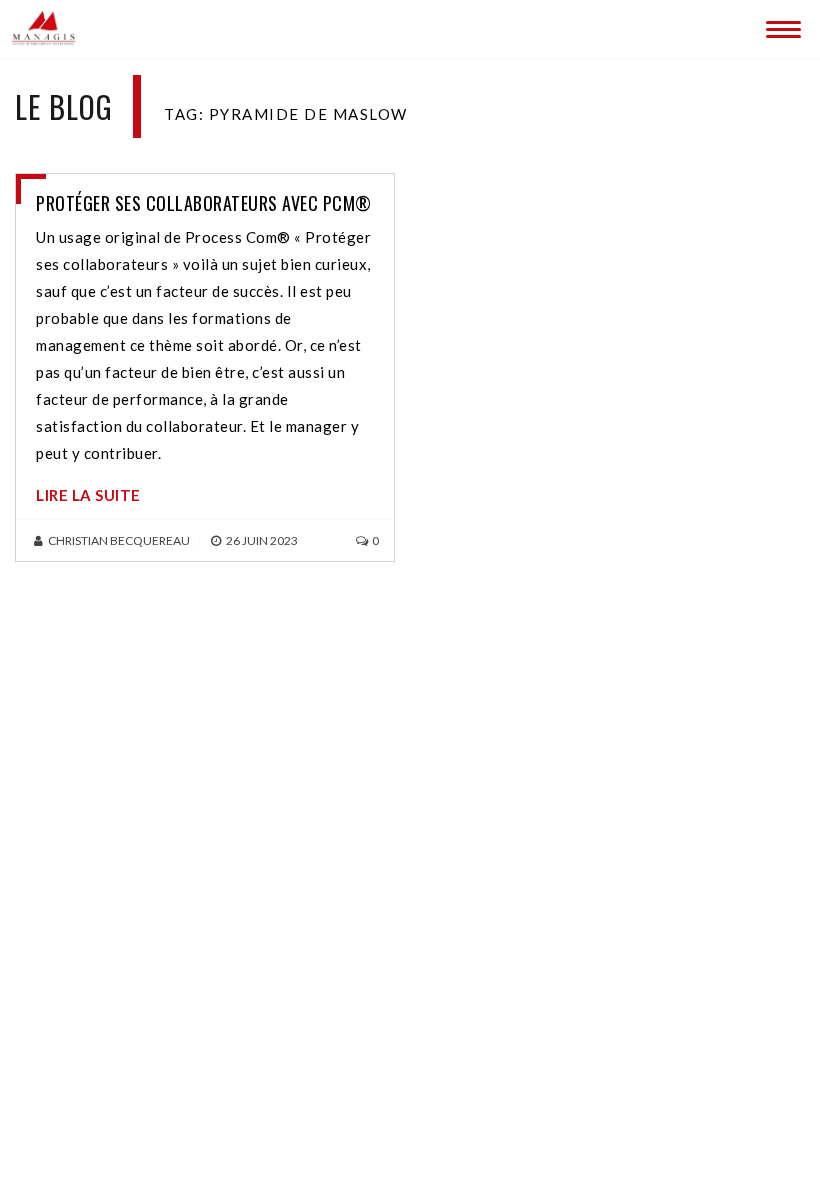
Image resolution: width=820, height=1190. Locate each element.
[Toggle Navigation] (780, 25)
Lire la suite (88, 495)
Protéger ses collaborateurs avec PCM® (204, 203)
